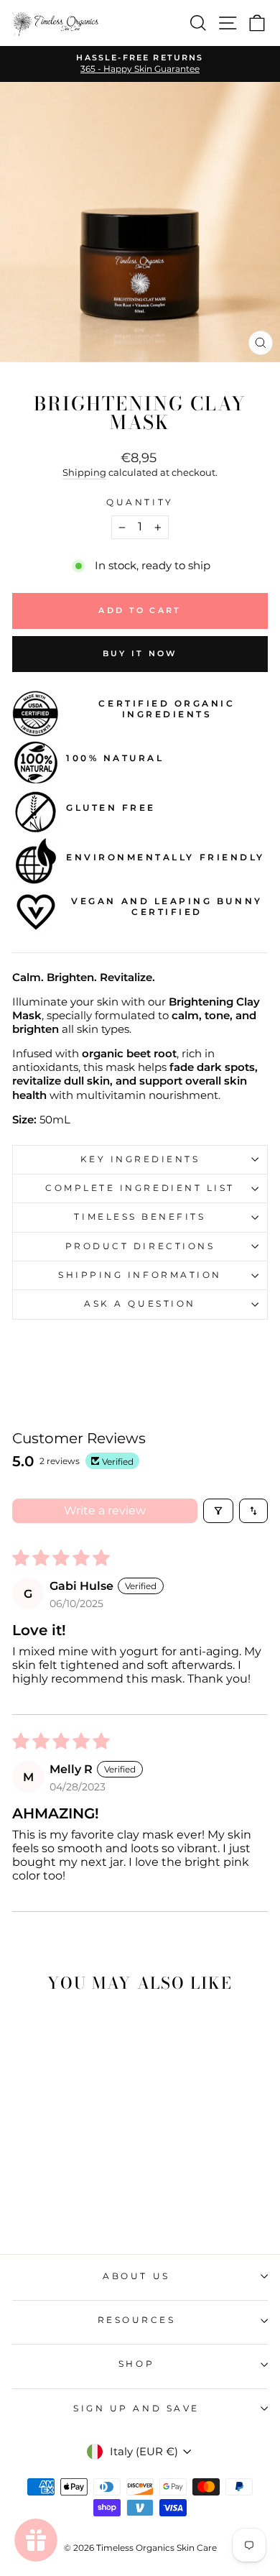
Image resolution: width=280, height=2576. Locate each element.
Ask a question (140, 1304)
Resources (137, 2320)
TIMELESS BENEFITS (140, 1217)
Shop (136, 2364)
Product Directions (140, 1246)
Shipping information (140, 1275)
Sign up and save (136, 2409)
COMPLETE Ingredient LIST (140, 1188)
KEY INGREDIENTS (140, 1159)
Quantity (140, 502)
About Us (136, 2276)
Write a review (105, 1510)
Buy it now (140, 653)
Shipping (84, 473)
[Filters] (218, 1511)
